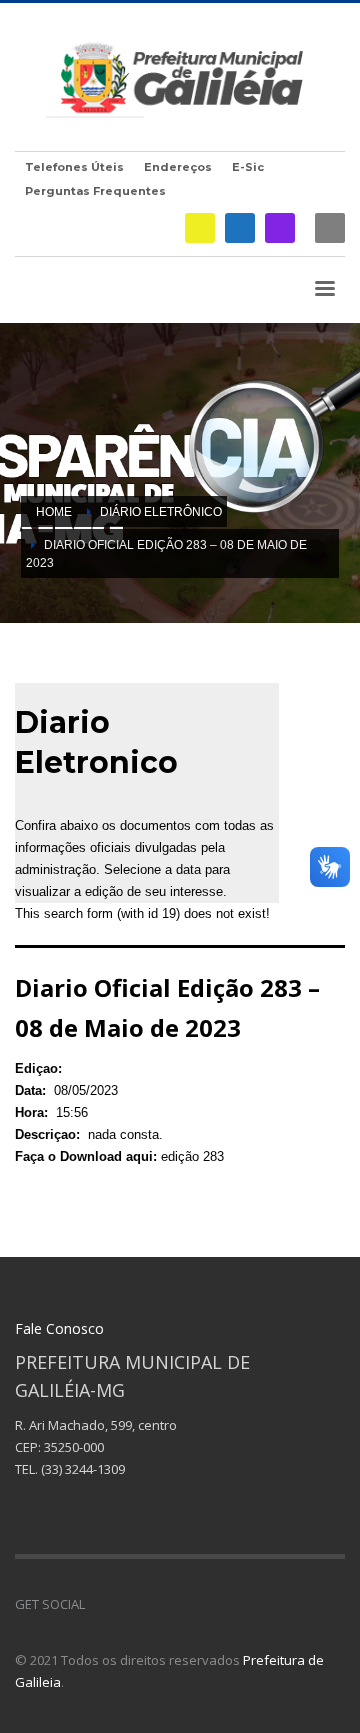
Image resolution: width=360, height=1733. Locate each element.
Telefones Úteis (74, 167)
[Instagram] (280, 228)
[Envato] (190, 1604)
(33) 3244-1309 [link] (83, 1469)
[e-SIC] (200, 228)
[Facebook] (240, 228)
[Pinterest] (160, 1604)
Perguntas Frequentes (95, 191)
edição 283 (192, 1156)
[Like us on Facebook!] (100, 1604)
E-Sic (248, 167)
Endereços (178, 167)
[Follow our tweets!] (130, 1604)
